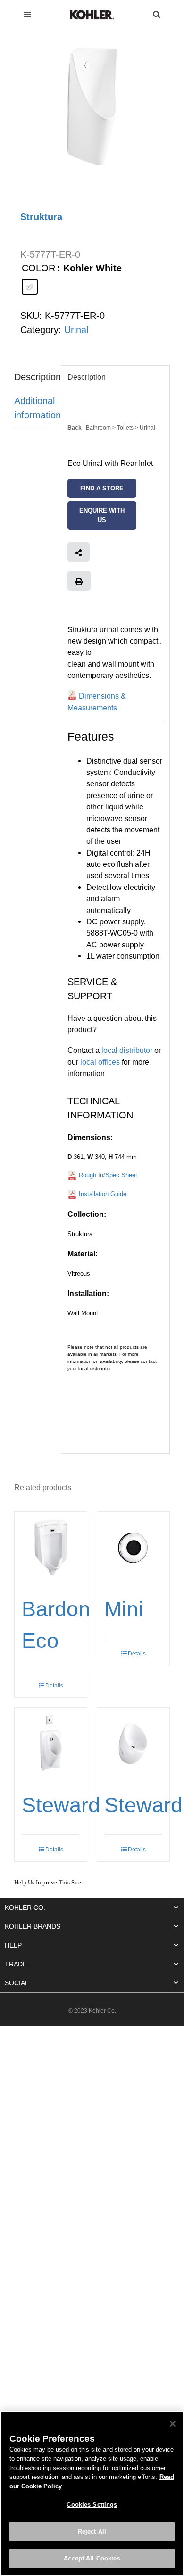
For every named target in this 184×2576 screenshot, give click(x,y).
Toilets (126, 428)
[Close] (173, 2424)
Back (75, 428)
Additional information (34, 408)
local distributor (127, 1050)
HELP (13, 1945)
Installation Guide (103, 1194)
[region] (92, 2493)
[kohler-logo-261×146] (92, 14)
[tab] (34, 377)
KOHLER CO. (25, 1908)
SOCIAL (17, 1983)
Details (137, 1654)
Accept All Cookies (92, 2558)
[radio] (30, 287)
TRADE (16, 1964)
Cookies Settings (92, 2505)
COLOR (38, 268)
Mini (124, 1609)
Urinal (76, 330)
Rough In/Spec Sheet (108, 1175)
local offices (100, 1062)
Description (34, 377)
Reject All (92, 2531)
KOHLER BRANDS (33, 1926)
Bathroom (98, 428)
